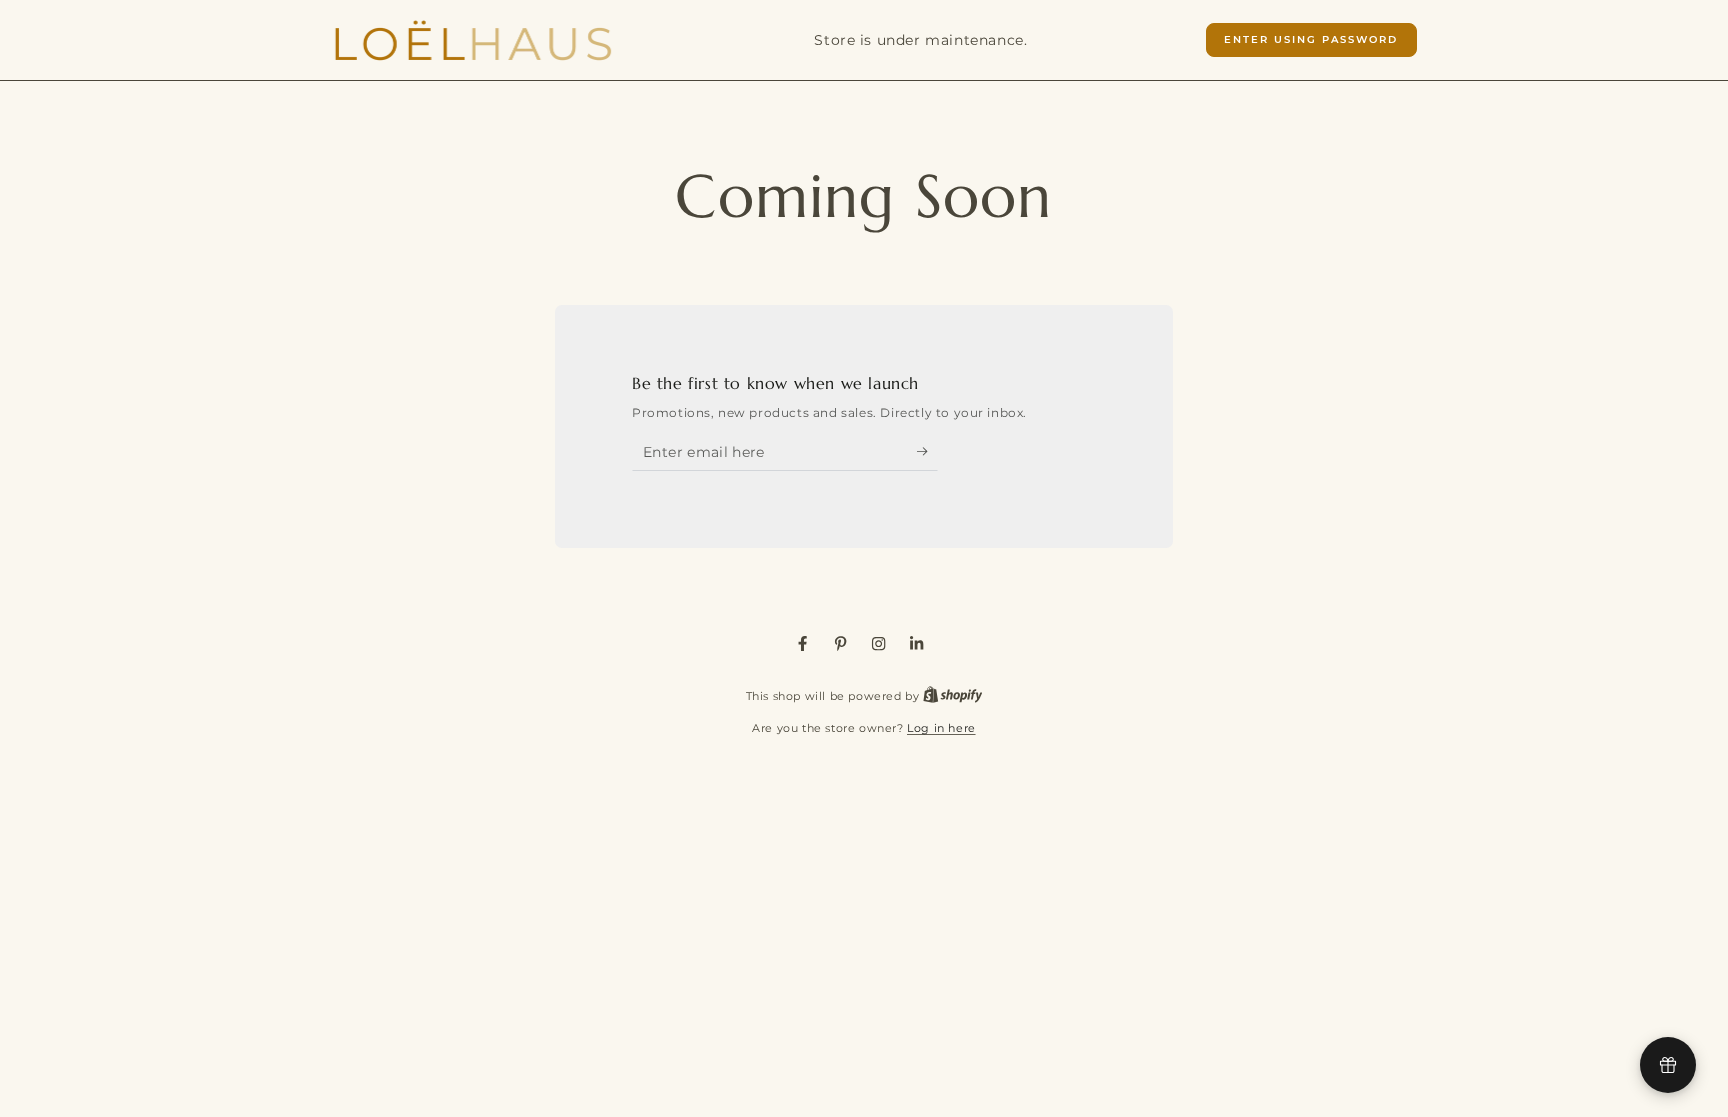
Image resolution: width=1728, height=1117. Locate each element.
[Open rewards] (1668, 1065)
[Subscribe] (927, 451)
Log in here (941, 728)
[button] (1311, 40)
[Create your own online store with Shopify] (953, 696)
